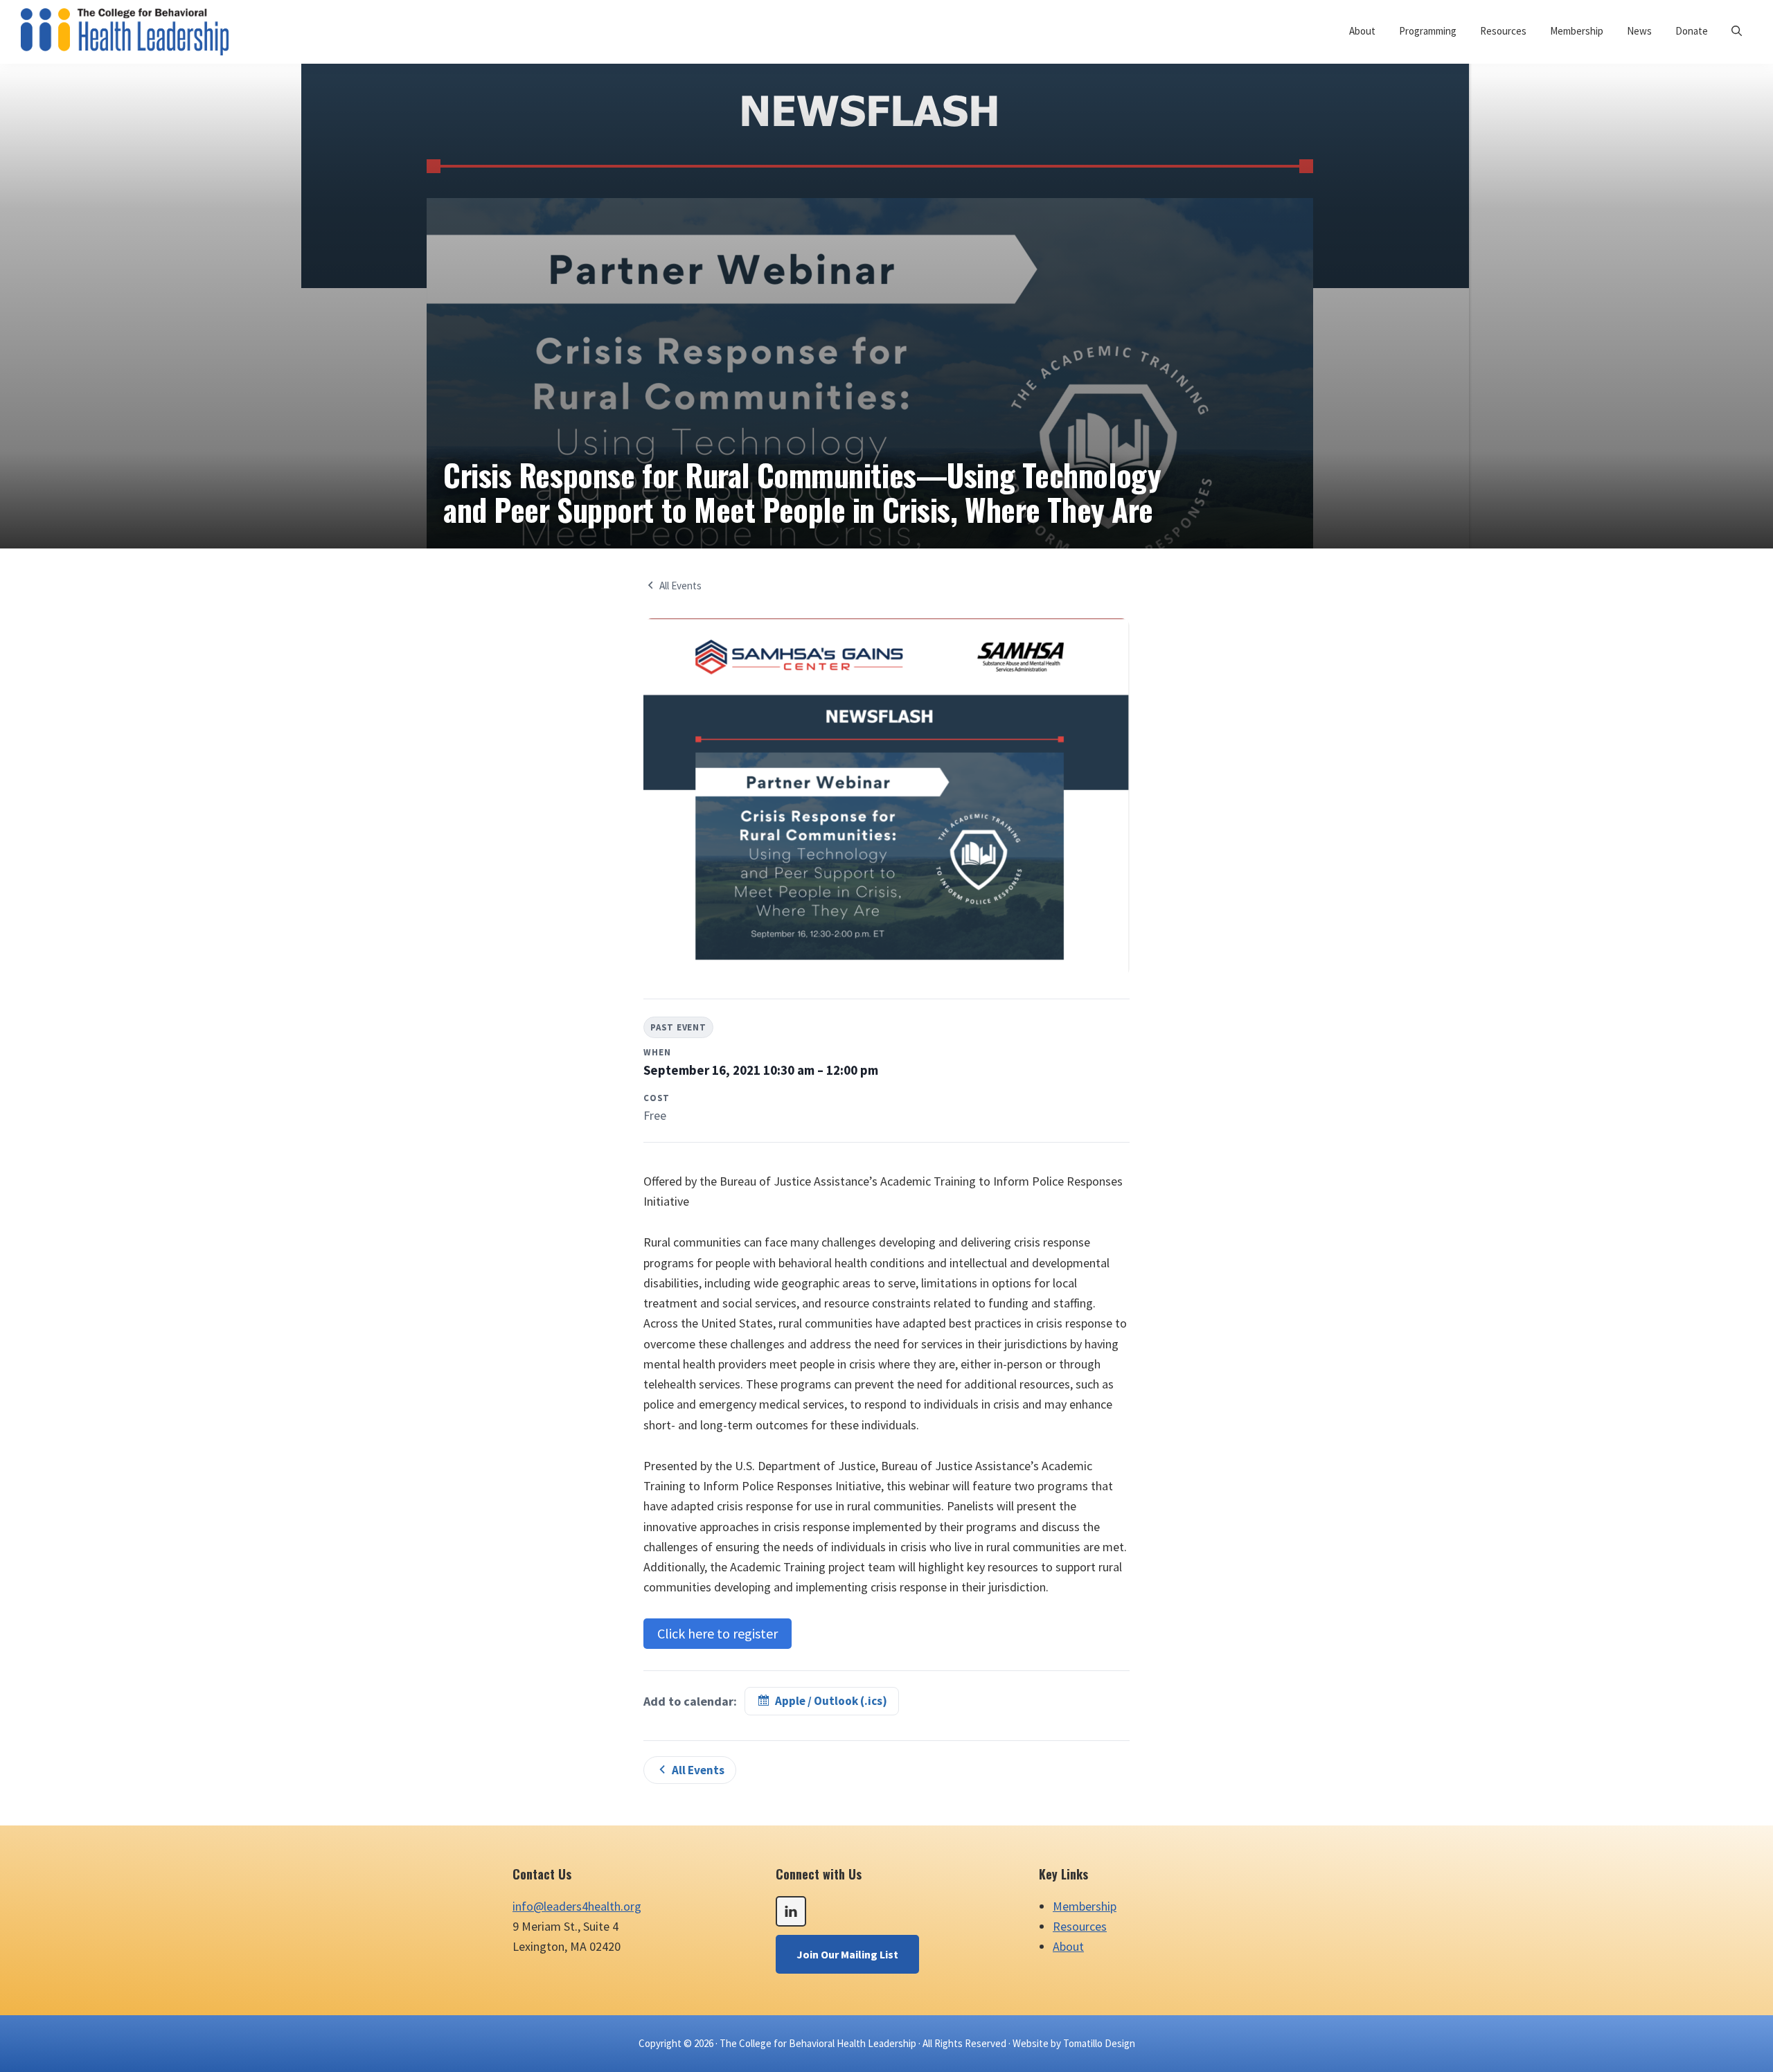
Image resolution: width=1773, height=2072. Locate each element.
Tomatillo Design (1099, 2043)
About (1068, 1946)
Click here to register (718, 1633)
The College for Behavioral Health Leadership (818, 2043)
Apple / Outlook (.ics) (831, 1701)
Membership (1085, 1906)
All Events (680, 586)
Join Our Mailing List (847, 1954)
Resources (1080, 1926)
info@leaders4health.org (577, 1906)
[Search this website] (1737, 31)
